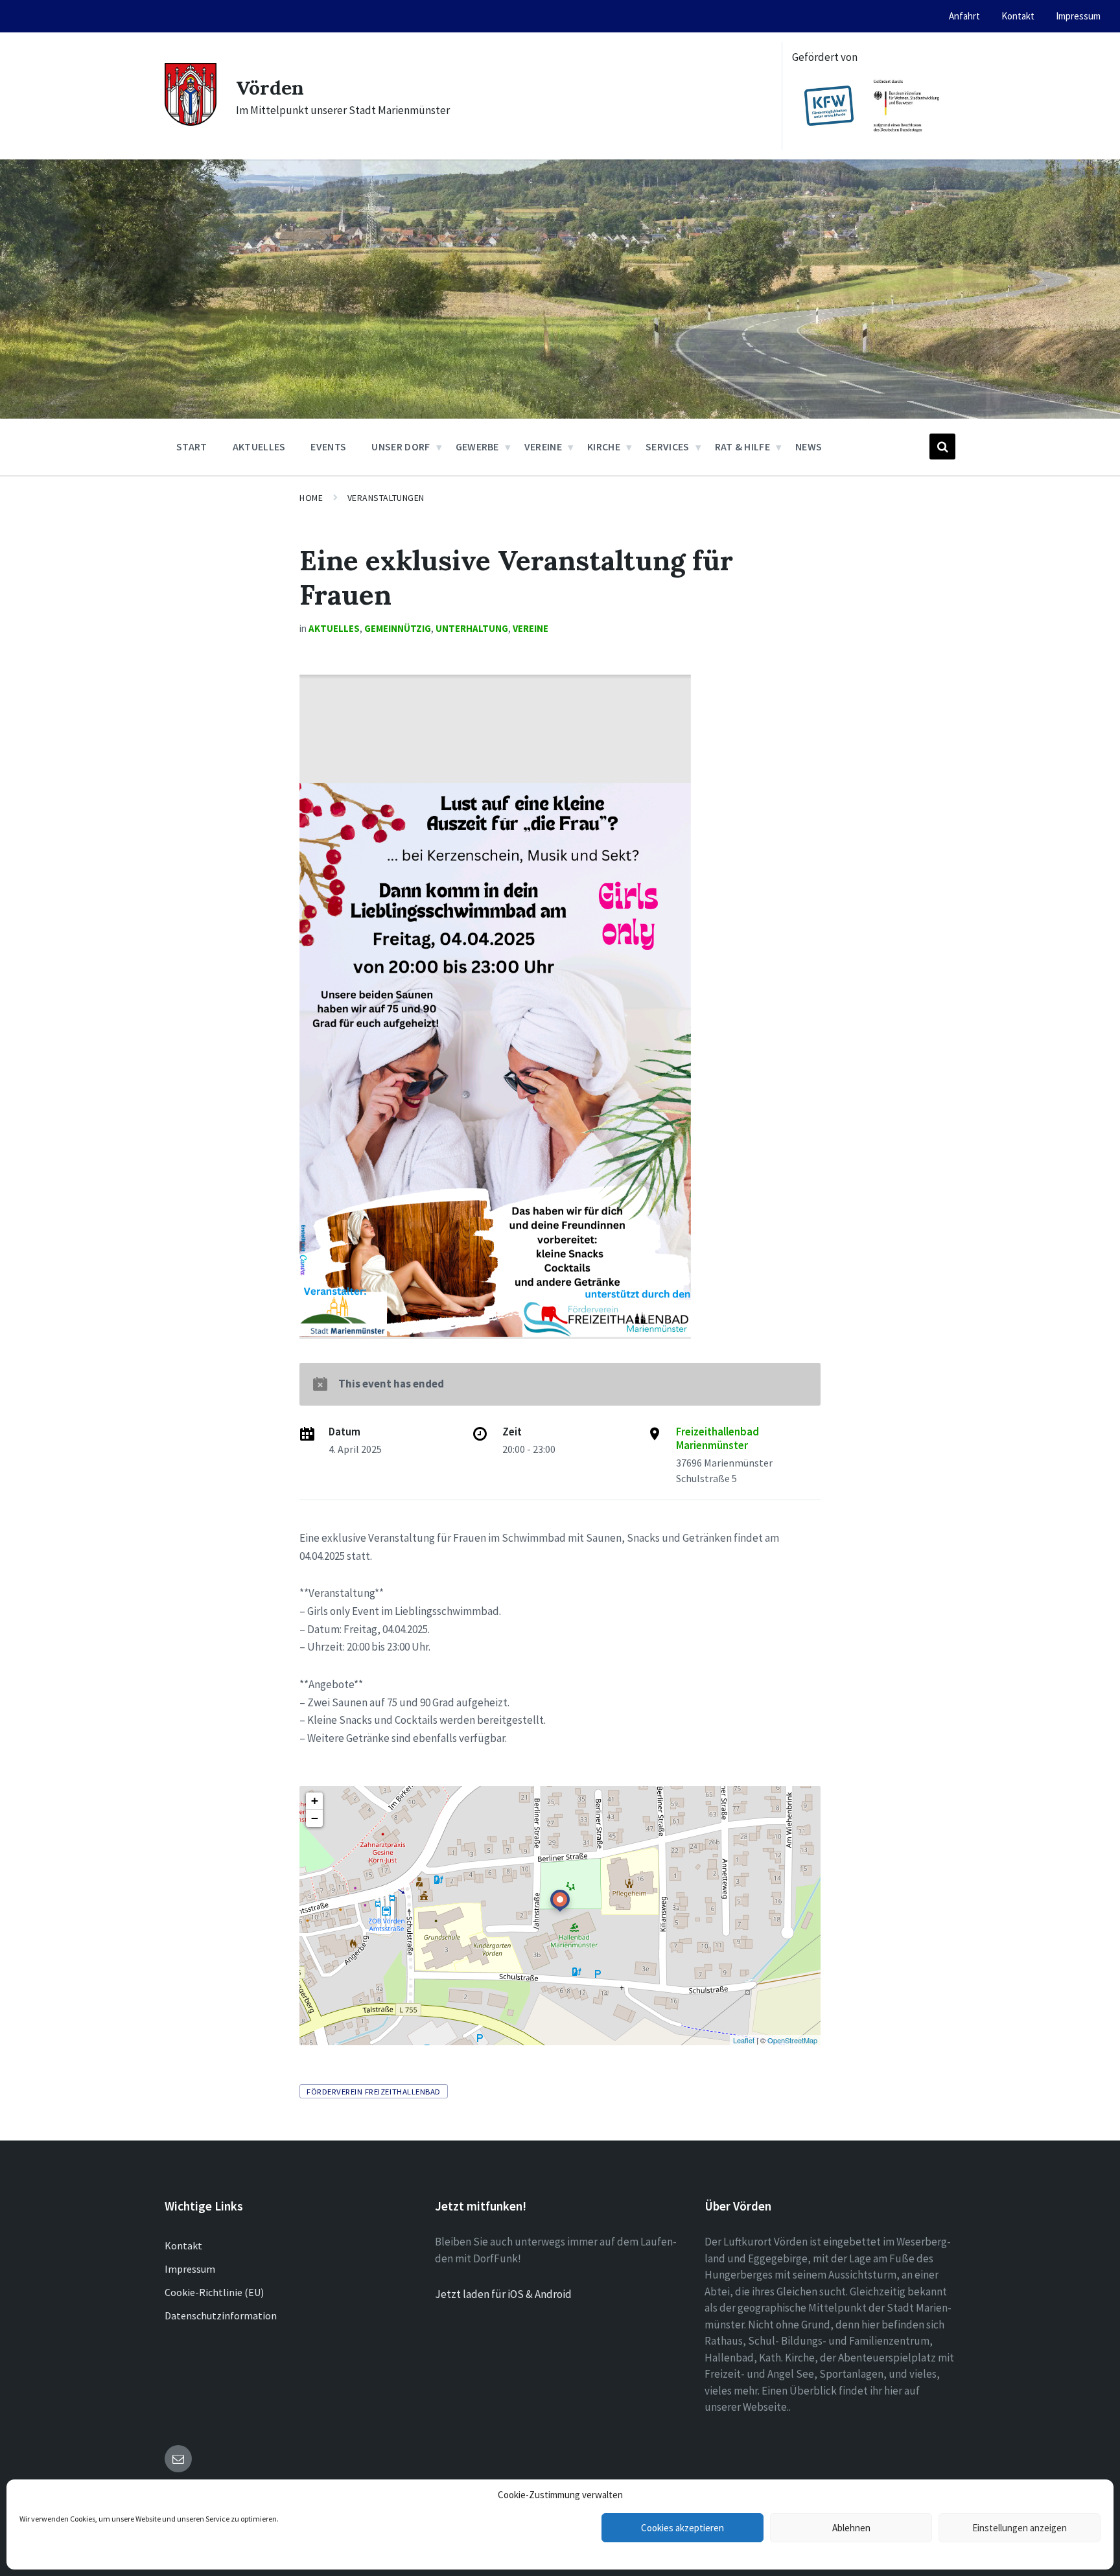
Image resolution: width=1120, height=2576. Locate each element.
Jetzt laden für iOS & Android (503, 2294)
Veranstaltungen (386, 498)
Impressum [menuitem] (1078, 16)
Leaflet (744, 2040)
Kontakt (183, 2245)
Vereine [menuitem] (543, 447)
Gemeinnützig (398, 628)
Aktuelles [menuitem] (259, 447)
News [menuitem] (809, 447)
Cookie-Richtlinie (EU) (214, 2292)
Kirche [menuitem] (604, 447)
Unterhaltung (472, 628)
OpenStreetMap (792, 2040)
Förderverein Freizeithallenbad (373, 2091)
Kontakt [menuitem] (1018, 16)
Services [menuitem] (668, 447)
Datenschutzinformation (221, 2315)
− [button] (315, 1818)
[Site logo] (191, 122)
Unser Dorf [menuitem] (401, 447)
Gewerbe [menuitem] (477, 447)
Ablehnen (851, 2528)
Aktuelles (334, 628)
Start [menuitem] (192, 447)
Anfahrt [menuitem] (964, 16)
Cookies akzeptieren (682, 2528)
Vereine (531, 628)
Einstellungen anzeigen (1020, 2528)
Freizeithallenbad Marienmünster (717, 1438)
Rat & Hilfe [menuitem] (743, 447)
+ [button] (315, 1801)
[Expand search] (942, 447)
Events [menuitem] (328, 447)
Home (311, 498)
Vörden (270, 87)
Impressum (190, 2269)
